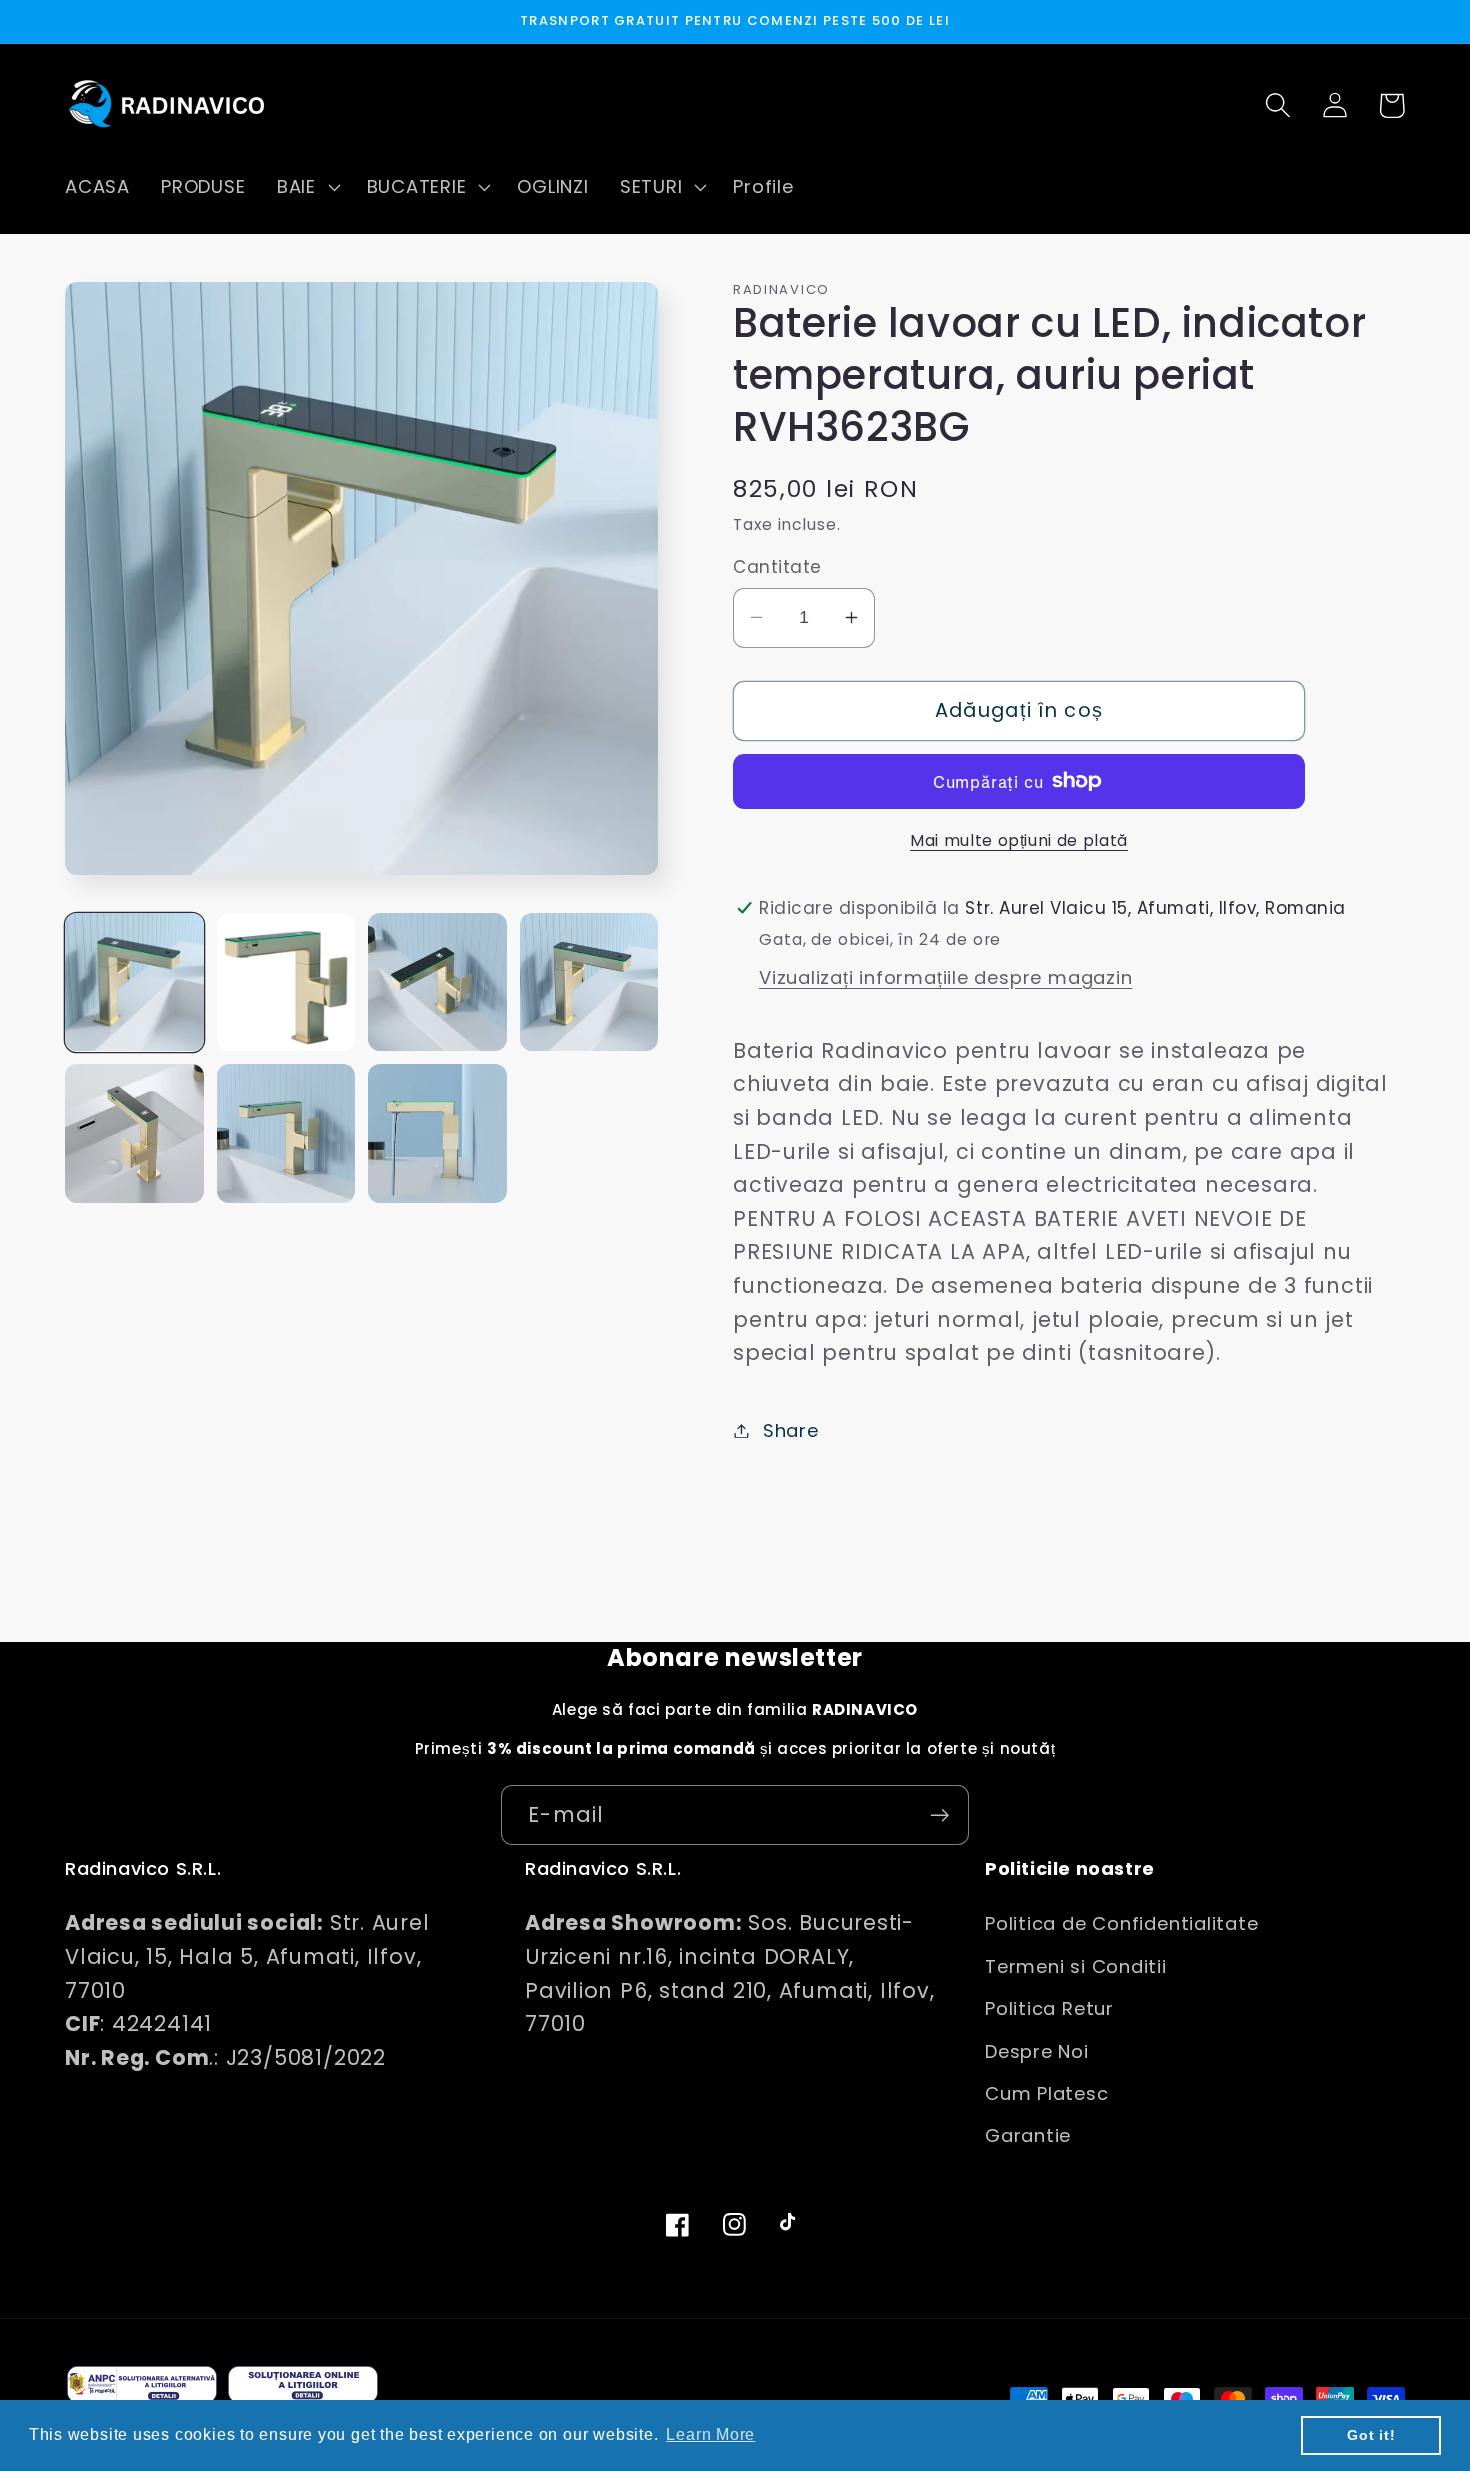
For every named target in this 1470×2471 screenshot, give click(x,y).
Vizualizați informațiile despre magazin (945, 976)
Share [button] (791, 1430)
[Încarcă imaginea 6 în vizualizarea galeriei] (286, 1133)
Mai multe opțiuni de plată (1019, 839)
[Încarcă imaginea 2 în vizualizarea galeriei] (286, 982)
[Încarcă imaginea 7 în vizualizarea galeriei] (437, 1133)
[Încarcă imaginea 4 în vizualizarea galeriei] (589, 982)
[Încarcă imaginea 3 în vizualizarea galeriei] (437, 982)
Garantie (1028, 2135)
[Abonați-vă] (939, 1815)
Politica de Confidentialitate (1122, 1923)
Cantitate (777, 567)
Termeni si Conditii (1076, 1966)
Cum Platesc (1047, 2093)
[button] (306, 187)
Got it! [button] (1371, 2435)
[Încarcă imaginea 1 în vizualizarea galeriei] (134, 982)
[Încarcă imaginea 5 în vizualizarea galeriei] (134, 1133)
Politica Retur (1049, 2008)
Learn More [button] (710, 2434)
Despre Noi (1037, 2051)
